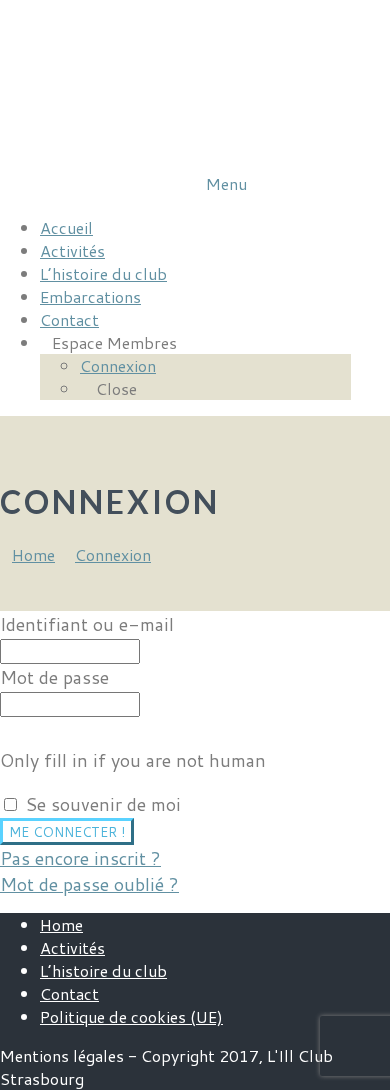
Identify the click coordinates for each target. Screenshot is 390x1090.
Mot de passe (54, 677)
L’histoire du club (103, 970)
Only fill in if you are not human (133, 760)
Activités (72, 947)
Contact (69, 993)
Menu (226, 183)
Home (61, 924)
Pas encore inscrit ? (80, 858)
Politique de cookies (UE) (131, 1016)
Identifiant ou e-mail (87, 624)
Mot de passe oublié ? (89, 884)
